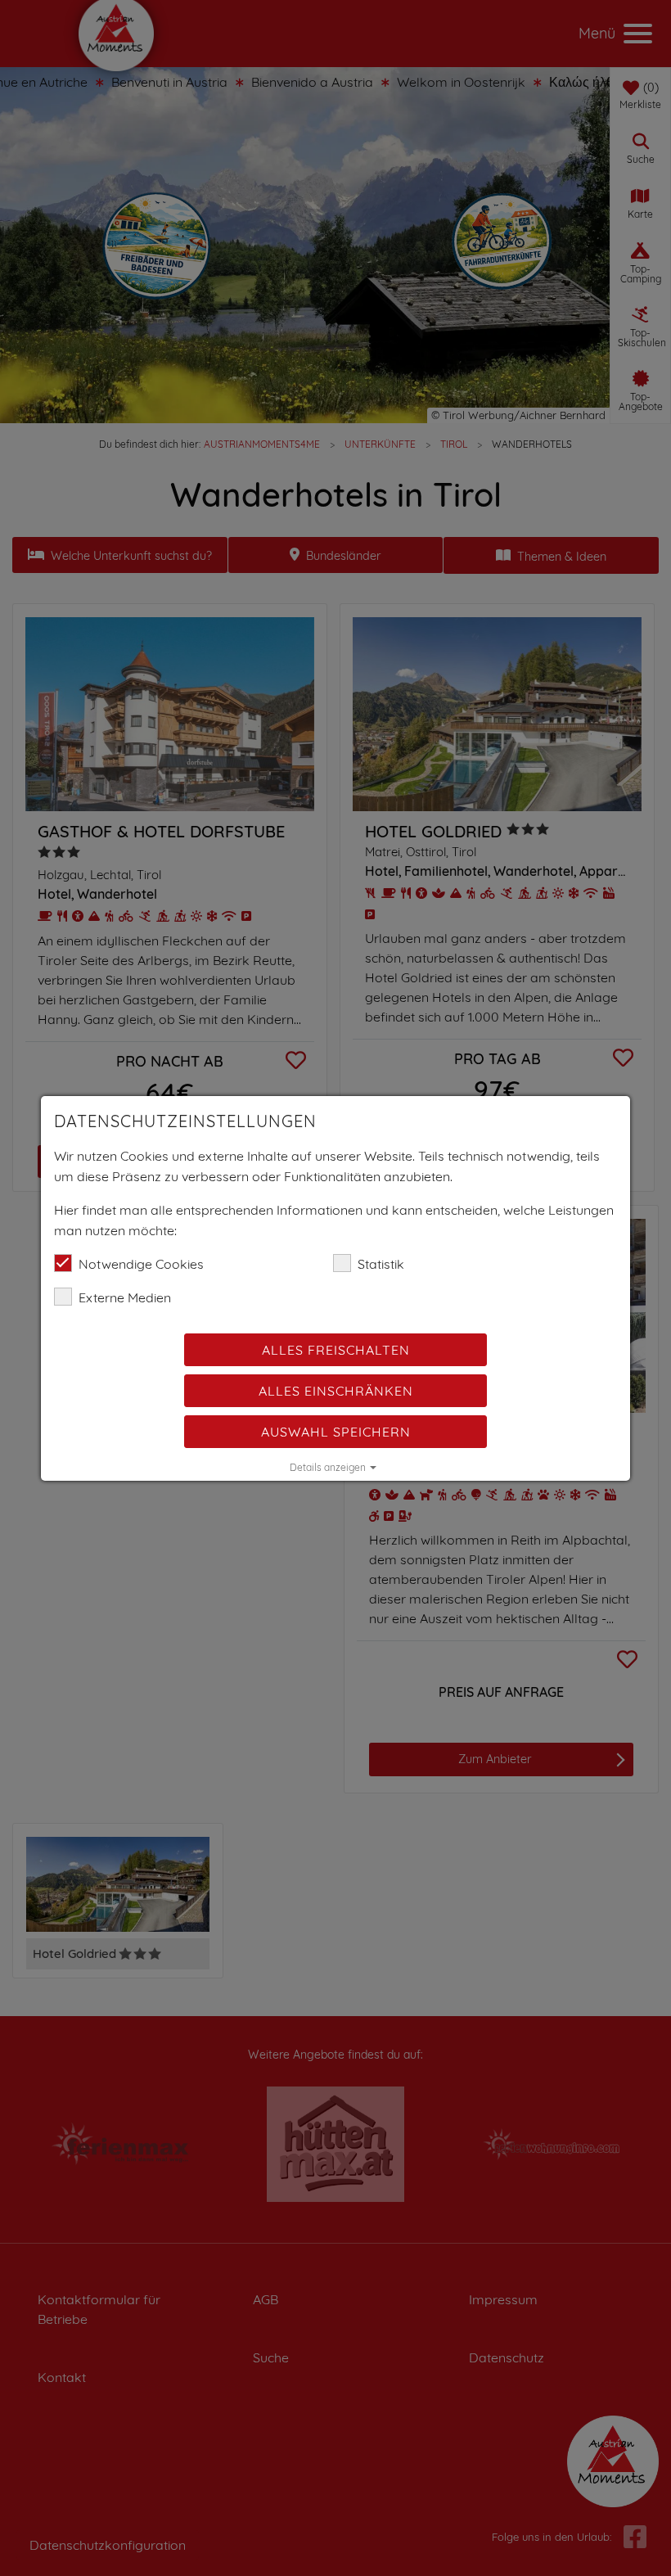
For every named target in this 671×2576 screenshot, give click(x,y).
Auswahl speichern (336, 1432)
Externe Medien (125, 1297)
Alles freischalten (336, 1350)
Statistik (381, 1264)
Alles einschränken (336, 1391)
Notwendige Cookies (141, 1264)
